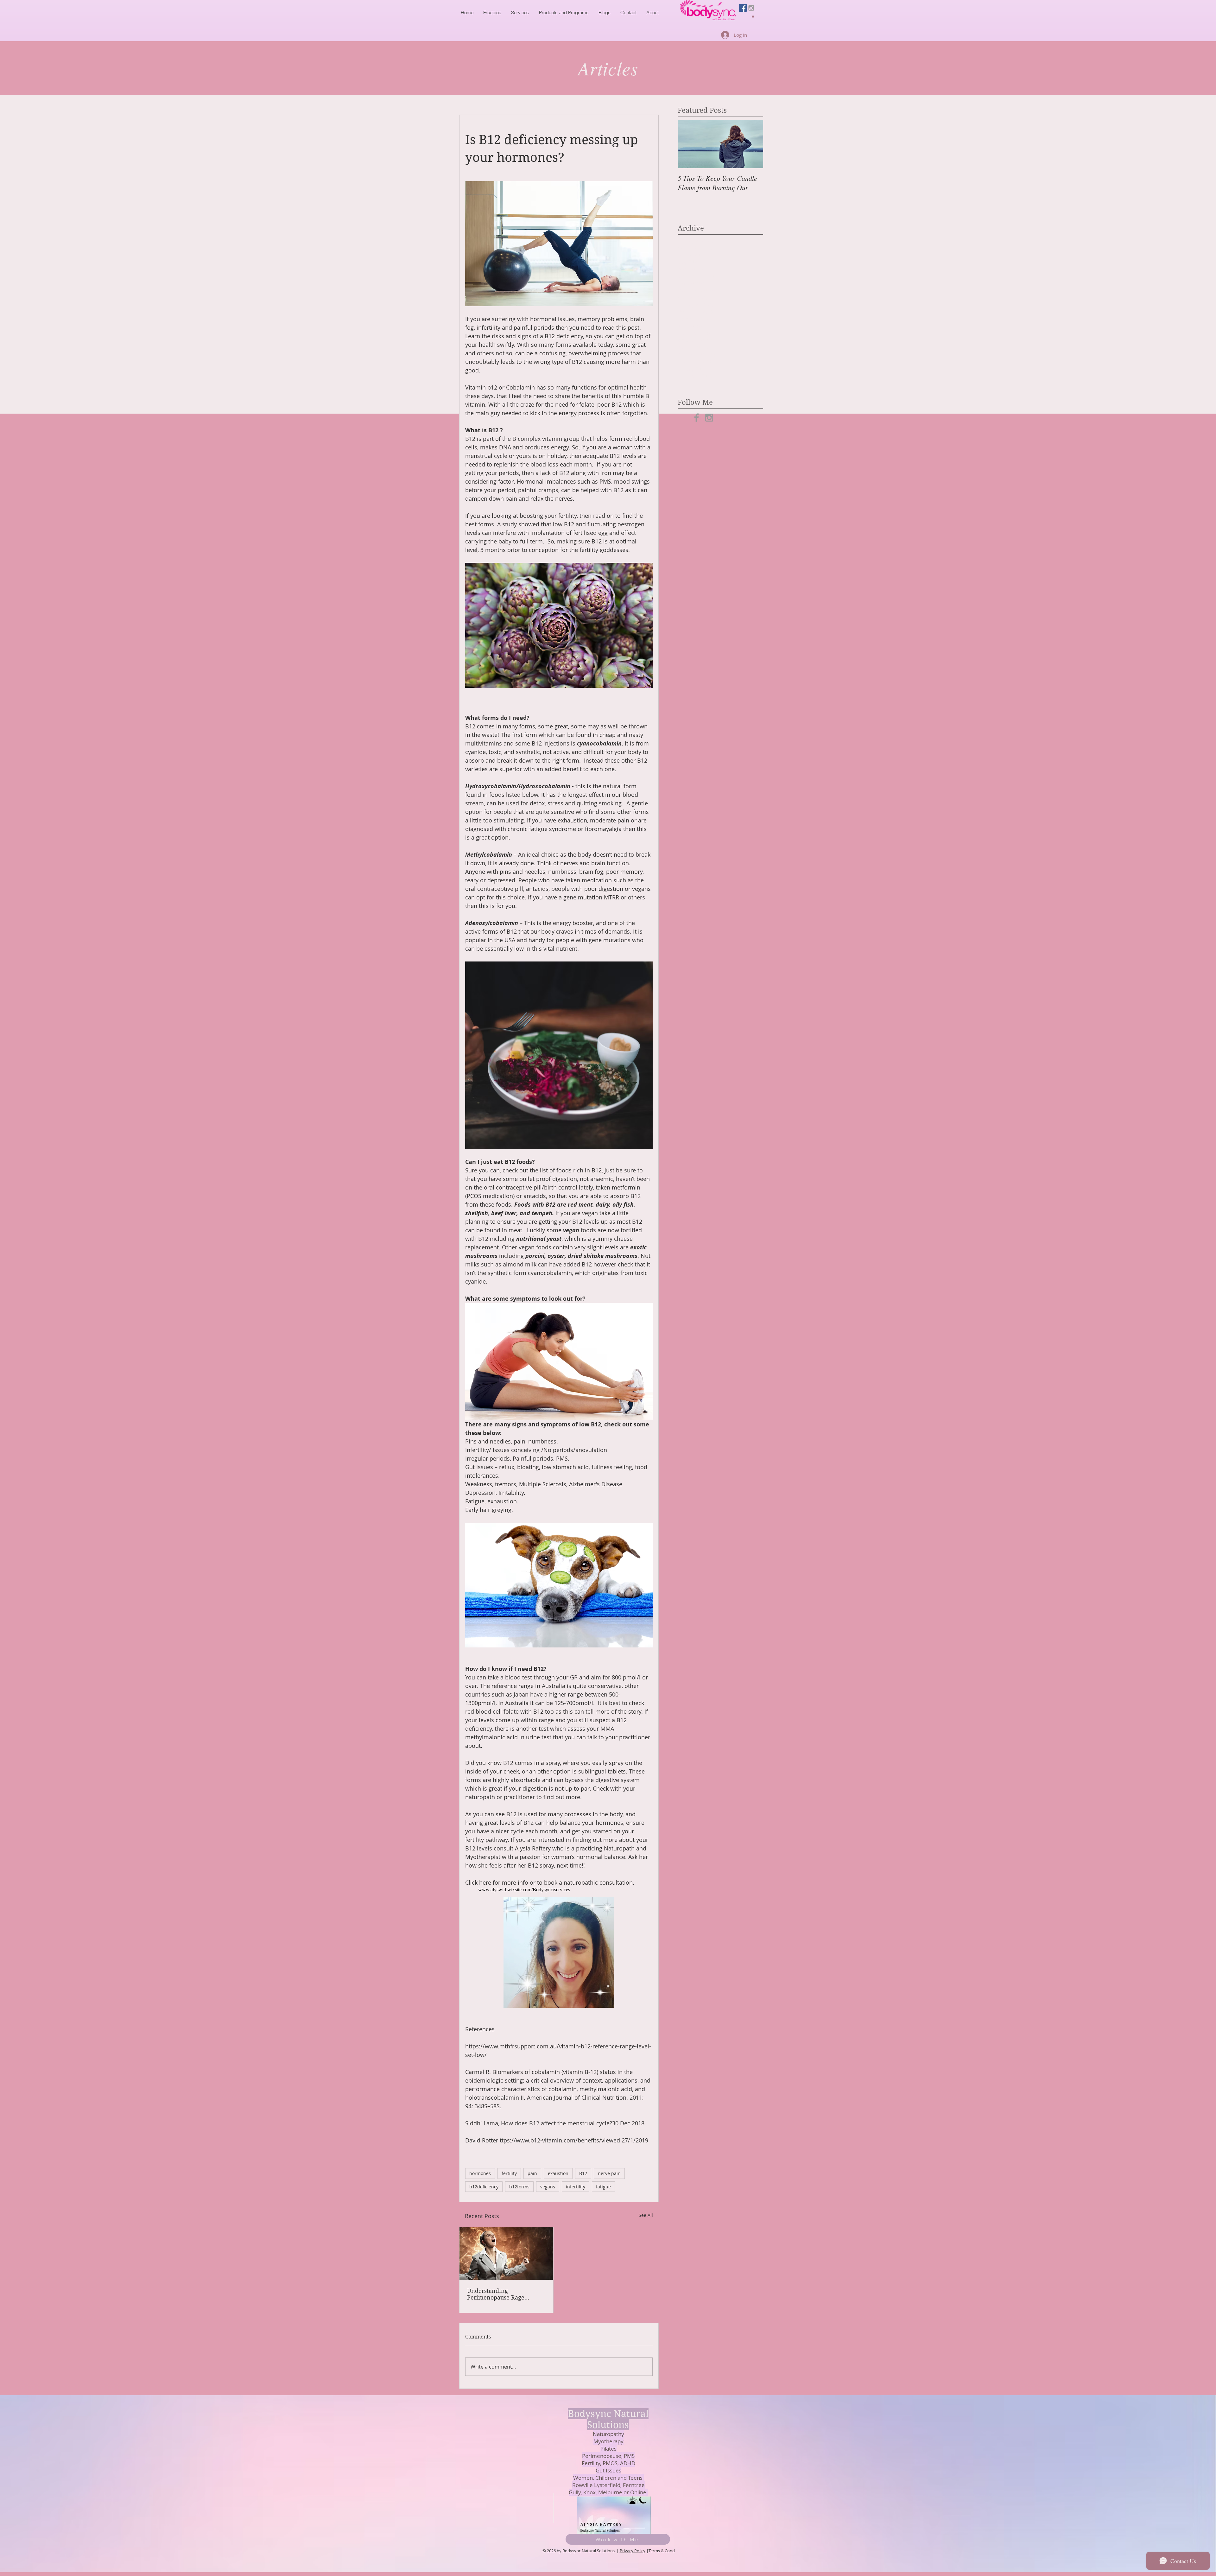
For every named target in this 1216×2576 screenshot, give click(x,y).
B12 (583, 2173)
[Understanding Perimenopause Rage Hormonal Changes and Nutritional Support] (506, 2253)
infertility (576, 2187)
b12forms (519, 2187)
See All (646, 2215)
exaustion (558, 2173)
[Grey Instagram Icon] (751, 8)
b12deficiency (484, 2187)
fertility (509, 2173)
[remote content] (559, 1890)
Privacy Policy (633, 2551)
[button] (753, 16)
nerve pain (609, 2173)
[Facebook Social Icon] (743, 8)
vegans (548, 2187)
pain (532, 2173)
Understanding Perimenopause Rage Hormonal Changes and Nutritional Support (499, 2294)
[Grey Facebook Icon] (697, 418)
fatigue (603, 2187)
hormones (480, 2173)
